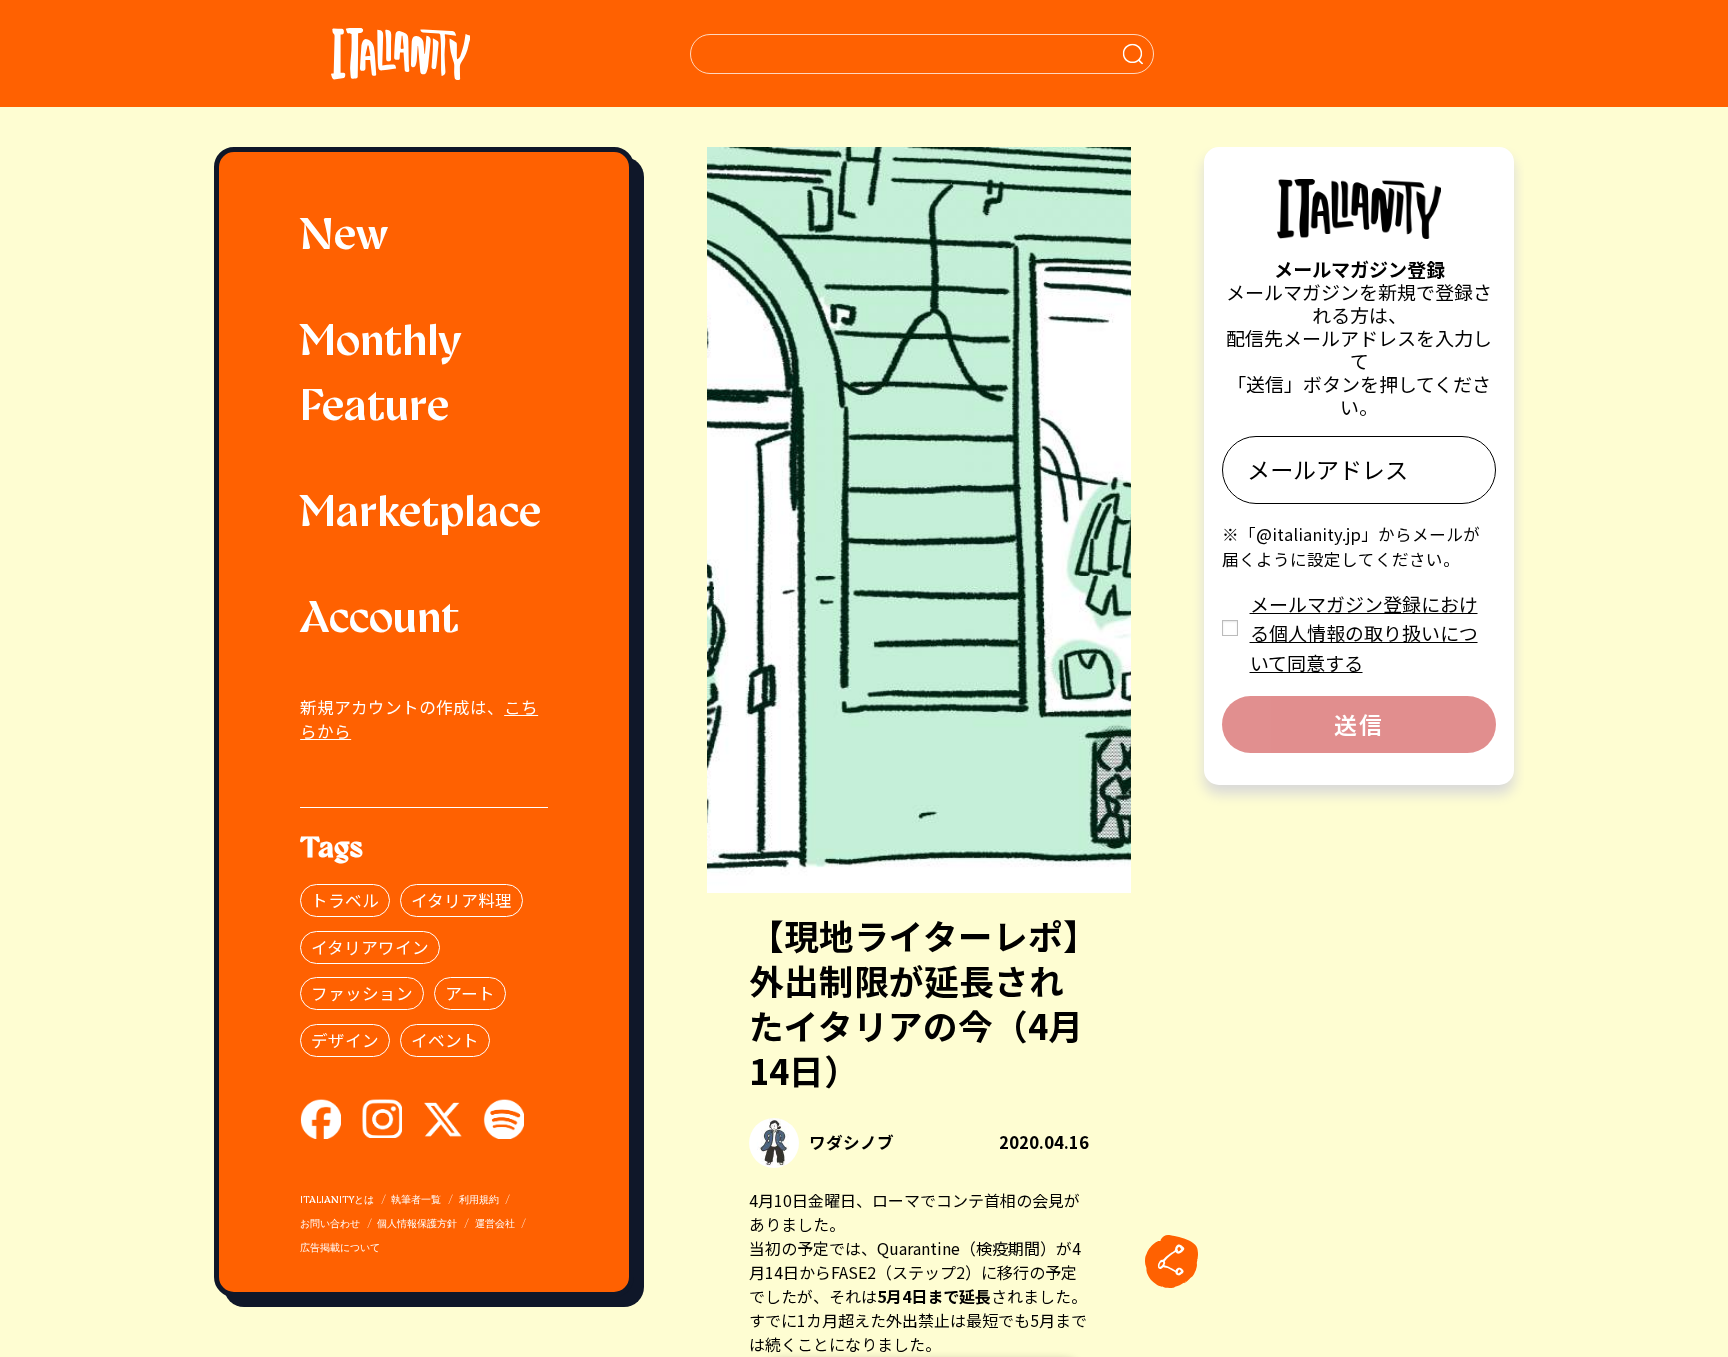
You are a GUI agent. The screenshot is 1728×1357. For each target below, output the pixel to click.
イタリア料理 (461, 900)
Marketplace (420, 515)
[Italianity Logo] (400, 53)
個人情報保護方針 (417, 1224)
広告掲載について (340, 1248)
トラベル (345, 900)
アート (470, 993)
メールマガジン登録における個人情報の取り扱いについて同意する (1364, 633)
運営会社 (495, 1224)
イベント (445, 1040)
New (344, 238)
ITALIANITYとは (337, 1200)
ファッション (362, 993)
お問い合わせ (330, 1224)
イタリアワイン (370, 947)
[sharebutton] (1171, 1262)
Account (379, 621)
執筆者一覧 (416, 1200)
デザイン (345, 1040)
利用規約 (479, 1200)
